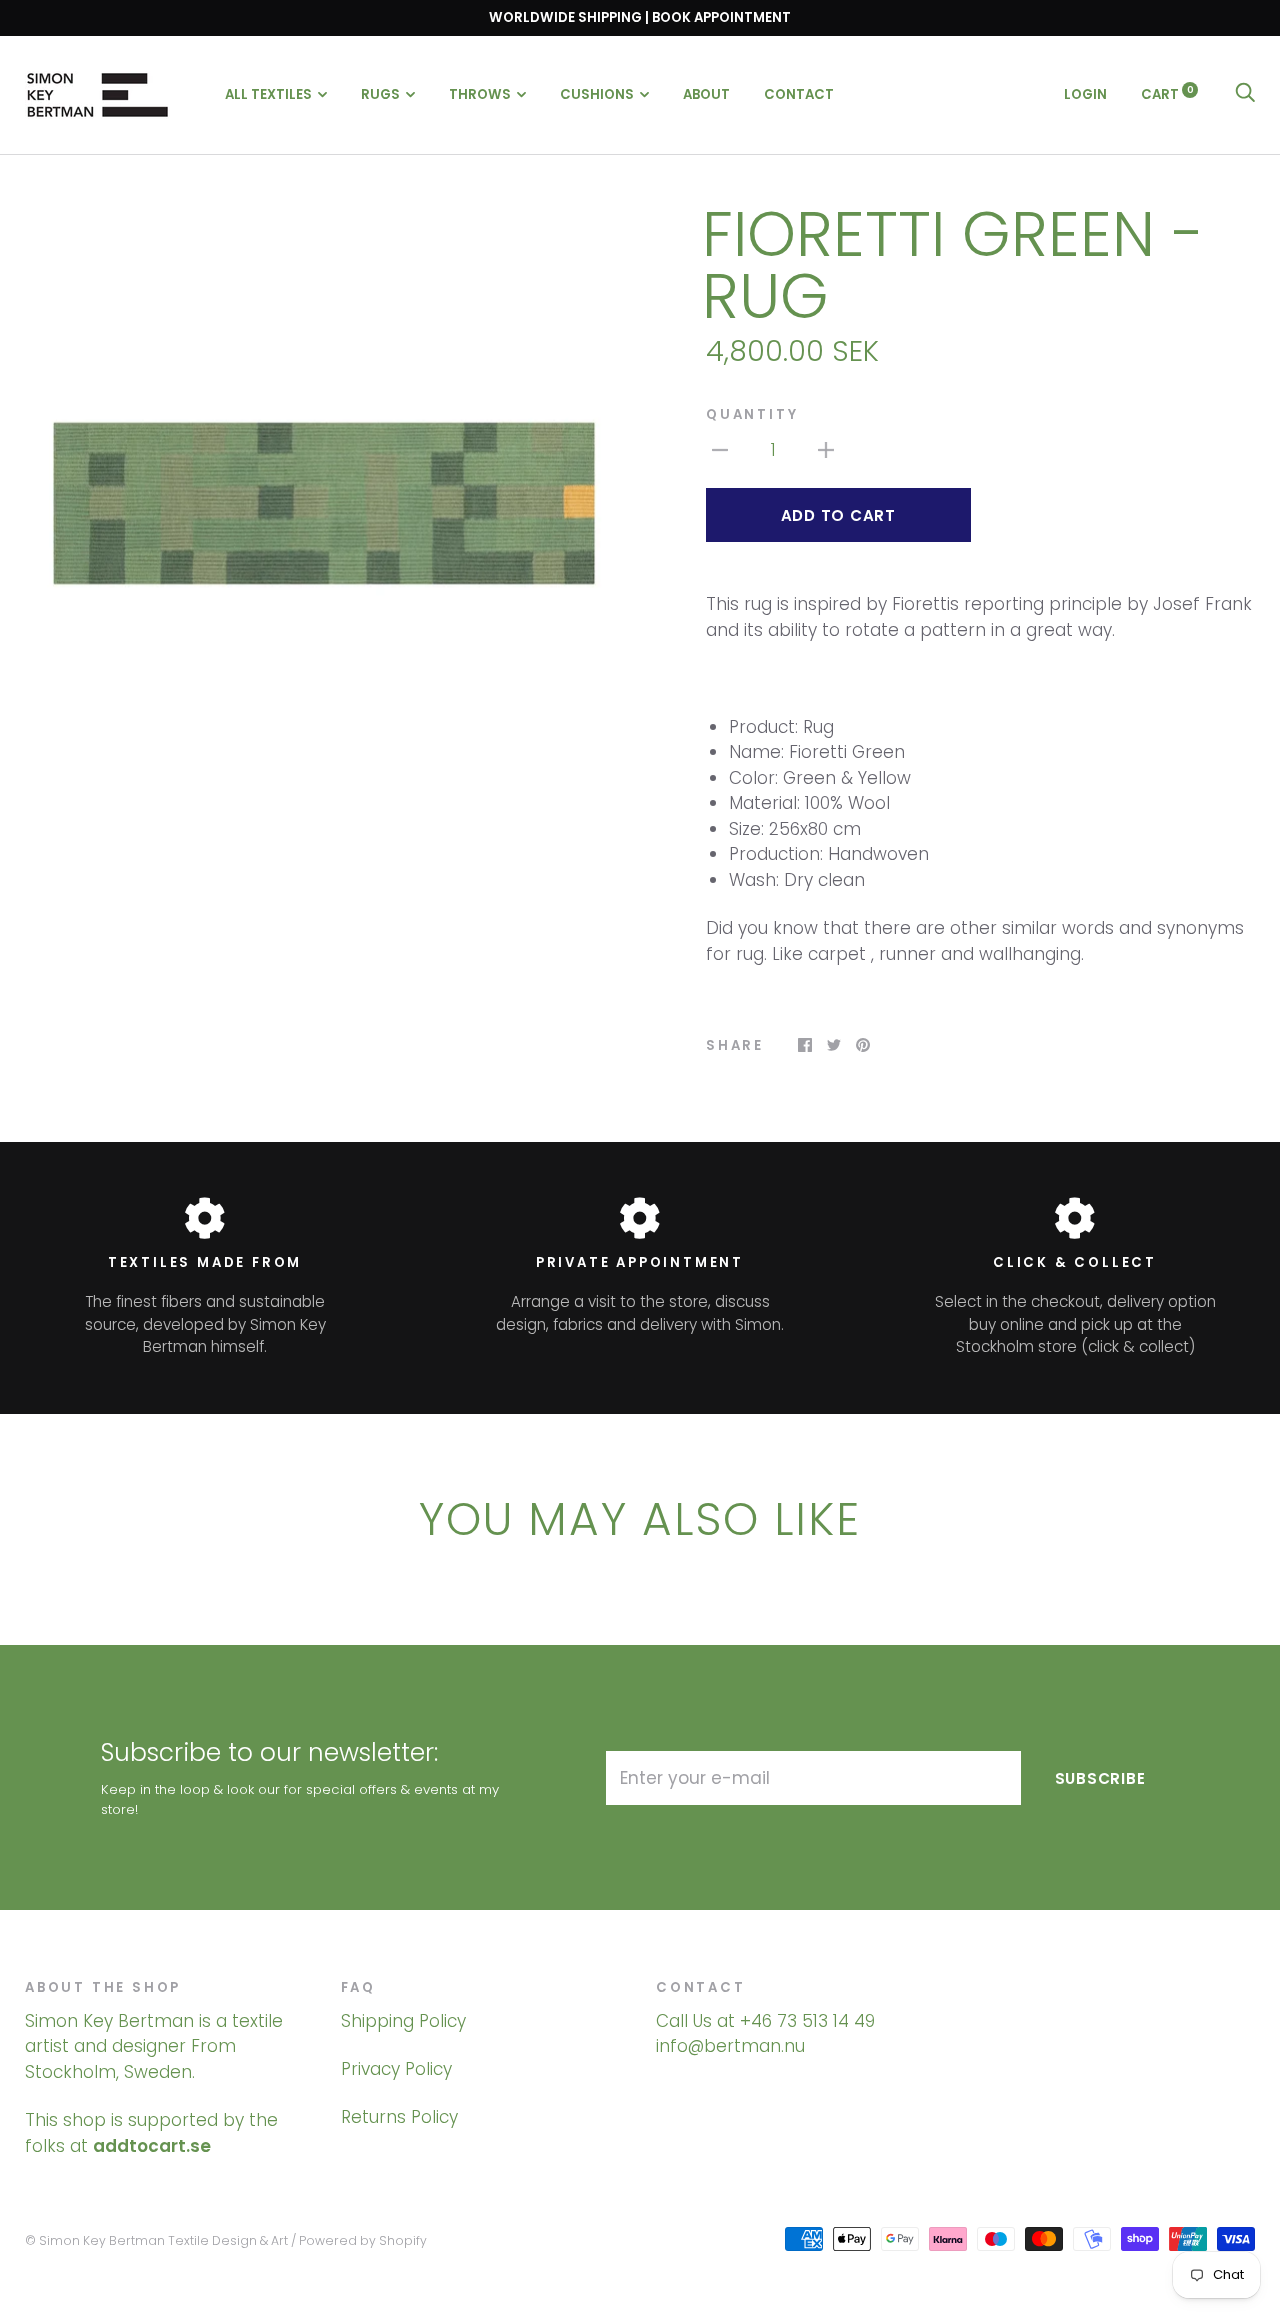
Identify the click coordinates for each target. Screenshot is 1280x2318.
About (706, 94)
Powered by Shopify (363, 2240)
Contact (799, 94)
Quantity (752, 414)
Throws (480, 94)
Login (1085, 93)
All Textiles (268, 94)
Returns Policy (399, 2117)
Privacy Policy (396, 2069)
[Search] (1245, 93)
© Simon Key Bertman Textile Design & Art (156, 2240)
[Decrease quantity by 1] (720, 450)
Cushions (597, 94)
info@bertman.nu (730, 2046)
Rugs (380, 94)
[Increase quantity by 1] (826, 450)
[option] (324, 503)
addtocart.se (152, 2146)
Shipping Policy (403, 2021)
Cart (1167, 93)
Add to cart (838, 515)
